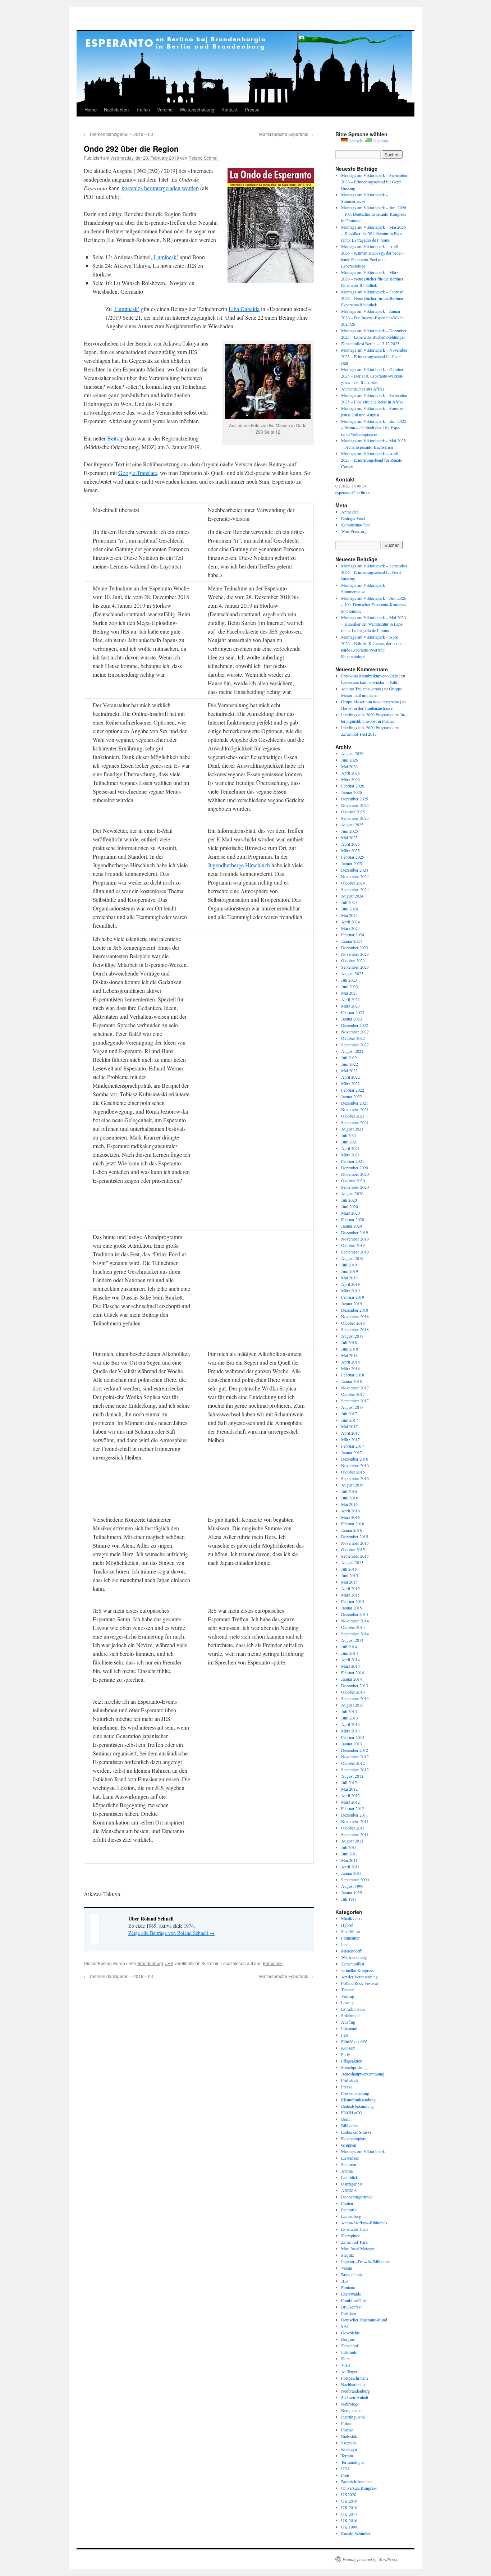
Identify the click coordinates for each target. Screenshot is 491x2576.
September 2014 (355, 1634)
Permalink (273, 1963)
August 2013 (352, 1705)
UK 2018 (349, 2507)
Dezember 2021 (355, 1103)
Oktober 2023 (353, 960)
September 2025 (355, 818)
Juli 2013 (349, 1711)
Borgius (348, 2339)
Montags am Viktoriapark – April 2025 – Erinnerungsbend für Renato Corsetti (372, 460)
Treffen (143, 109)
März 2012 (350, 1802)
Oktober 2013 (353, 1692)
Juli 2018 (349, 1342)
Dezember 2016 (355, 1459)
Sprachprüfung (354, 2067)
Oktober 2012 (353, 1763)
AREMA (349, 2190)
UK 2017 (349, 2514)
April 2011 (350, 1867)
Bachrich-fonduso (356, 2481)
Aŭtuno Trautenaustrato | (362, 689)
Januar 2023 (352, 1019)
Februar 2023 (353, 1012)
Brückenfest (351, 2307)
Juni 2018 (350, 1349)
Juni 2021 (350, 1142)
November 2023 (355, 954)
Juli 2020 (349, 1200)
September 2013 (355, 1698)
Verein (347, 2268)
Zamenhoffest (353, 1964)
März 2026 (350, 779)
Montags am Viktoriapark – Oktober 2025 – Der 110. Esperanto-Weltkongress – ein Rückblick (372, 376)
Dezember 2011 (355, 1815)
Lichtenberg (351, 2216)
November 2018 (355, 1316)
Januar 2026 (352, 792)
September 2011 (355, 1834)
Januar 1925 (352, 1892)
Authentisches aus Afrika (363, 389)
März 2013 (350, 1731)
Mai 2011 (349, 1860)
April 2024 (350, 922)
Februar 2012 (353, 1808)
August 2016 (352, 1485)
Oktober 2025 (353, 812)
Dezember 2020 (355, 1168)
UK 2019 (349, 2501)
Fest (345, 2035)
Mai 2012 (349, 1789)
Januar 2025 (352, 863)
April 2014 (350, 1659)
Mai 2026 (349, 766)
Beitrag (115, 438)
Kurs (345, 2358)
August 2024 (352, 896)
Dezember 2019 (355, 1232)
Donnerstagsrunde (357, 2197)
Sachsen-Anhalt (355, 2397)
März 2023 (350, 1006)
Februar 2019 (353, 1297)
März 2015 (350, 1595)
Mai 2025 (349, 837)
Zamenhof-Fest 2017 (359, 734)
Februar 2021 (353, 1161)
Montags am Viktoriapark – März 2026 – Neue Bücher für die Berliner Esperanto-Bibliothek (372, 279)
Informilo (349, 2352)
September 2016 (355, 1478)
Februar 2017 (353, 1446)
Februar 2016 (353, 1524)
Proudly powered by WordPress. (370, 2559)
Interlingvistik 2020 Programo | (368, 714)
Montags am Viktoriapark (363, 2151)
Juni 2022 (350, 1064)
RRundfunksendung (358, 2100)
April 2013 (350, 1724)
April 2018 (350, 1362)
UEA (346, 2468)
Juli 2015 (349, 1569)
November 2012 (355, 1757)
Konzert (348, 2048)
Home (91, 109)
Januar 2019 (352, 1303)
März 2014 (350, 1666)
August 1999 (352, 1886)
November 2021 (355, 1109)
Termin (347, 2456)
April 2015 (350, 1588)
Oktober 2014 (353, 1627)
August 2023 (352, 973)
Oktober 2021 (353, 1116)
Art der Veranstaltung (359, 1977)
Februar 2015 (353, 1601)
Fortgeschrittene (355, 2378)
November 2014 (355, 1621)
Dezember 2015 (355, 1536)
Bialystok (349, 2436)
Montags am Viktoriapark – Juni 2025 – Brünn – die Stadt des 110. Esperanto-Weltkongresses (374, 428)
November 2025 (355, 805)
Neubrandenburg (355, 2391)
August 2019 (352, 1258)
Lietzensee (350, 2158)
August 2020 (352, 1193)
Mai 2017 (349, 1426)
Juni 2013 (350, 1718)
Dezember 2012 (355, 1750)
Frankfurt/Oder (354, 2300)
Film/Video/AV (354, 2041)
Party (346, 2054)
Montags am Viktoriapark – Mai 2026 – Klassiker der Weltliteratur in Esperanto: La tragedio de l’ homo (373, 233)
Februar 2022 (353, 1090)
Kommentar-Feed (356, 525)
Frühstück (350, 2080)
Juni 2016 (350, 1498)
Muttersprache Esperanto (286, 134)
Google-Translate (138, 473)
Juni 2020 (350, 1206)
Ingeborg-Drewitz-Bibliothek (366, 2261)
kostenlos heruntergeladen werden (160, 188)
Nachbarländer (354, 2384)
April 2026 (350, 773)
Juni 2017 (350, 1420)
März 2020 (350, 1213)
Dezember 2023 (355, 947)
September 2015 (355, 1556)
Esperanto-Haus (355, 2229)
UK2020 (349, 2494)
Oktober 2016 (353, 1472)
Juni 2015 (350, 1575)
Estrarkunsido (353, 2009)
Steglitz (347, 2255)
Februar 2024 (353, 935)
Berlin (346, 2119)
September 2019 (355, 1252)
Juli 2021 (349, 1135)
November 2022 (355, 1032)
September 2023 (355, 967)
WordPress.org (354, 531)
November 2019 (355, 1239)
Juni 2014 (350, 1653)
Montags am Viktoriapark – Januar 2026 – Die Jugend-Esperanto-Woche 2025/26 (373, 318)
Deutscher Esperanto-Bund (364, 2320)
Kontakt (230, 109)
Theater (347, 1990)
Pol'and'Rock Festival (359, 1983)
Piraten (347, 2203)
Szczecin (348, 2443)
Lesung (347, 2002)
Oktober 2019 (353, 1245)
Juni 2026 (350, 760)
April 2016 (350, 1511)
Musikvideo (351, 1918)
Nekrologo (350, 2404)
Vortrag (348, 1996)
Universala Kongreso (359, 2488)
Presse (252, 109)
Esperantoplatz (354, 2138)
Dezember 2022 (355, 1025)
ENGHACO (352, 2113)
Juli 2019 (349, 1265)
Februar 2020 (353, 1219)
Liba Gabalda (244, 309)
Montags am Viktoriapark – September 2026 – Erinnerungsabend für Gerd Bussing (374, 182)
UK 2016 (349, 2520)
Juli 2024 (349, 902)
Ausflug (348, 2022)
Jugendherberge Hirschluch (239, 865)
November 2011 (355, 1821)
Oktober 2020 (353, 1180)
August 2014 (352, 1640)
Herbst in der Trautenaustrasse (367, 708)
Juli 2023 (349, 980)
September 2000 (355, 1880)
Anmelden (350, 512)
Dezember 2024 (355, 870)
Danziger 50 (352, 2184)
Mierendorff (351, 1951)
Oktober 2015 (353, 1549)
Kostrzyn (349, 2449)
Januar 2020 (352, 1226)
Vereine (165, 109)
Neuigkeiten (351, 2410)
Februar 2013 (353, 1737)
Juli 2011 (349, 1847)
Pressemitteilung (355, 2093)
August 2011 (352, 1841)
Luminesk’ (165, 257)
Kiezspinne (351, 2235)
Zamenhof (350, 2346)
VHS (346, 2365)
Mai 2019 (349, 1278)
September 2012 (355, 1769)
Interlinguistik (353, 2417)
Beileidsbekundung (357, 2106)
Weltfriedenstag (354, 1957)
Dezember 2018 (355, 1310)
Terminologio (352, 2462)
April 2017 (350, 1433)
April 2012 (350, 1795)
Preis (345, 2475)
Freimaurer (350, 1938)
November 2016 (355, 1465)
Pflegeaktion (352, 2061)
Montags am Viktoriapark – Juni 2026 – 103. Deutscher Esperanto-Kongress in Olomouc (374, 214)
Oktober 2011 (353, 1828)
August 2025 (352, 825)
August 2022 (352, 1051)
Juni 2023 (350, 986)
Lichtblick (350, 2177)
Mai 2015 (349, 1582)
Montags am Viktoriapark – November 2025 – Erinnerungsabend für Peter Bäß (374, 356)
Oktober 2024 (353, 883)
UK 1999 (349, 2527)
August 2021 (352, 1129)
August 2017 (352, 1407)
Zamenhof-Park (354, 2242)
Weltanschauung (197, 109)
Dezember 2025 (355, 799)
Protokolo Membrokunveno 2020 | (371, 676)
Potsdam (348, 2313)
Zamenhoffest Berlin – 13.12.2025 (370, 343)
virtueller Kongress (357, 1970)
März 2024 (350, 928)
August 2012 (352, 1776)
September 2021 (355, 1122)
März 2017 (350, 1439)
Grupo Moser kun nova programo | (371, 702)
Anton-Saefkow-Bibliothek (364, 2223)
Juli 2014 (349, 1646)
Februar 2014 (353, 1672)
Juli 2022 (349, 1058)
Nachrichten (116, 109)
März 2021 (350, 1155)
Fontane (348, 2287)
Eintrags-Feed (353, 518)
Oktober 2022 (353, 1038)
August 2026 (352, 753)
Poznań (347, 2430)
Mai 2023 (349, 993)
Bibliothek (350, 2125)
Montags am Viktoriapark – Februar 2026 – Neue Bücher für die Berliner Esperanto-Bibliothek (372, 298)
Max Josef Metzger (358, 2248)
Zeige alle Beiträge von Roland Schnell (171, 1933)
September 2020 (355, 1187)
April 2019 (350, 1284)
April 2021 (350, 1148)
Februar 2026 (353, 786)
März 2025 (350, 850)
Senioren (349, 2164)
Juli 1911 (349, 1899)
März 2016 (350, 1517)
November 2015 (355, 1543)
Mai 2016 (349, 1504)
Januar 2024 (352, 941)
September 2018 (355, 1329)
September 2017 (355, 1401)
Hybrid (347, 1925)
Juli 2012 (349, 1782)
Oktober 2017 (353, 1394)
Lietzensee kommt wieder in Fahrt (370, 682)
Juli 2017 (349, 1413)
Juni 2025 (350, 831)
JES (169, 1963)
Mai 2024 (349, 915)
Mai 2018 (349, 1355)
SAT (345, 2326)
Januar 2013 (352, 1744)
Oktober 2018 (353, 1323)
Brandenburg (150, 1963)
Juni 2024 (350, 909)
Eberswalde (351, 2294)
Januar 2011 (352, 1873)
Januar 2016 (352, 1530)
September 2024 (355, 889)
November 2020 (355, 1174)
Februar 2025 (353, 857)
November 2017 (355, 1388)
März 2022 (350, 1083)
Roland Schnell (203, 158)
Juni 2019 (350, 1271)
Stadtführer (351, 1931)
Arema (347, 2171)
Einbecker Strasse (356, 2132)
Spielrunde (350, 2015)
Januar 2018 (352, 1381)
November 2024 (355, 876)
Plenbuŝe (349, 2210)
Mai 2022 (349, 1070)
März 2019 (350, 1291)
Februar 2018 (353, 1375)
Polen (346, 2423)
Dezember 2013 (355, 1685)
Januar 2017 (352, 1452)
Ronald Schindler (356, 2533)
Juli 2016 (349, 1491)
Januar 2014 (352, 1679)
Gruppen (349, 2145)
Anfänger (349, 2371)
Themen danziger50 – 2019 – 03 (118, 134)
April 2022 (350, 1077)
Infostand (349, 2028)
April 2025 (350, 844)
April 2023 (350, 999)
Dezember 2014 (355, 1614)
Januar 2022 (352, 1096)
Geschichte (350, 2333)
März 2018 (350, 1368)
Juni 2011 (350, 1854)
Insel (345, 1944)
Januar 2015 (352, 1608)
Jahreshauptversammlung (363, 2074)
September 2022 (355, 1045)
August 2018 (352, 1336)
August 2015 (352, 1562)
